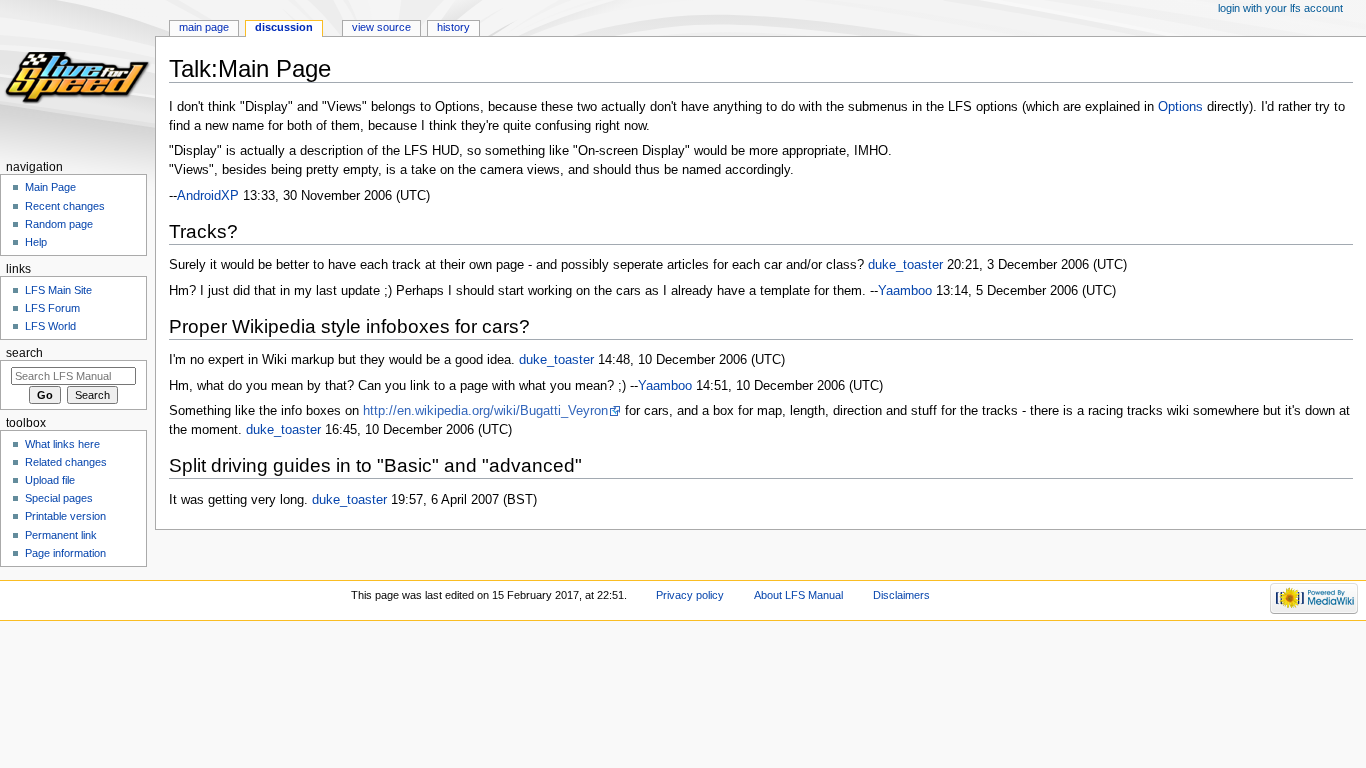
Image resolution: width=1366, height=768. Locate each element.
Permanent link (61, 535)
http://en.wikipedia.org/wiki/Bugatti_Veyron (485, 411)
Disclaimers (901, 595)
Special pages (59, 498)
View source (381, 27)
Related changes (66, 462)
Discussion (284, 27)
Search (24, 353)
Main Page (50, 187)
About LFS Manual (798, 595)
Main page (204, 27)
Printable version (65, 516)
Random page (59, 224)
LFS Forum (52, 308)
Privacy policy (690, 595)
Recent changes (65, 206)
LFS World (50, 326)
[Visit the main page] (77, 77)
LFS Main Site (58, 290)
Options (1180, 107)
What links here (62, 444)
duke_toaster (905, 265)
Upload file (50, 480)
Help (36, 242)
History (453, 27)
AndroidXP (208, 196)
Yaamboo (905, 291)
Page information (65, 553)
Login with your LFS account (1280, 8)
